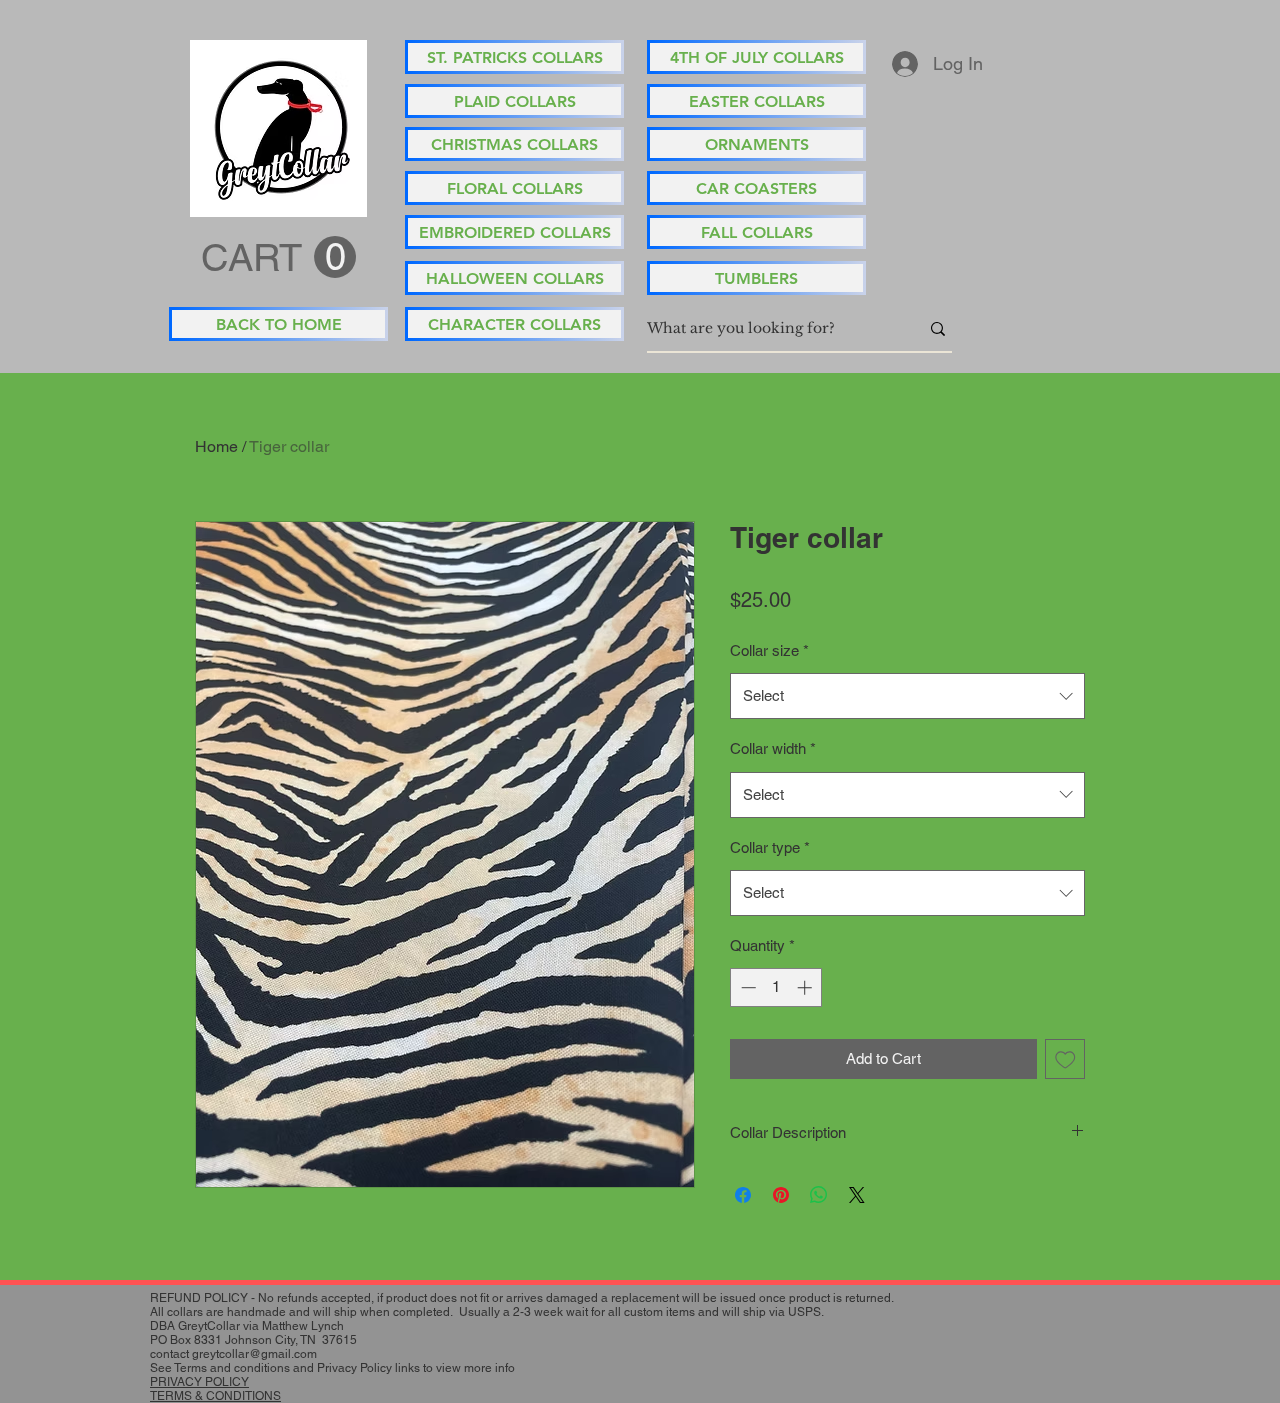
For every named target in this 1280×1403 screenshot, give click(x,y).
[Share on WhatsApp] (819, 1195)
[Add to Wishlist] (1065, 1059)
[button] (278, 258)
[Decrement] (746, 987)
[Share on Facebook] (743, 1195)
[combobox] (907, 696)
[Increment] (806, 987)
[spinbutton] (776, 987)
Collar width (773, 748)
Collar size (769, 650)
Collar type (770, 847)
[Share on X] (857, 1195)
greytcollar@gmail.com (254, 1354)
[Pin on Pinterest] (781, 1195)
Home (216, 446)
